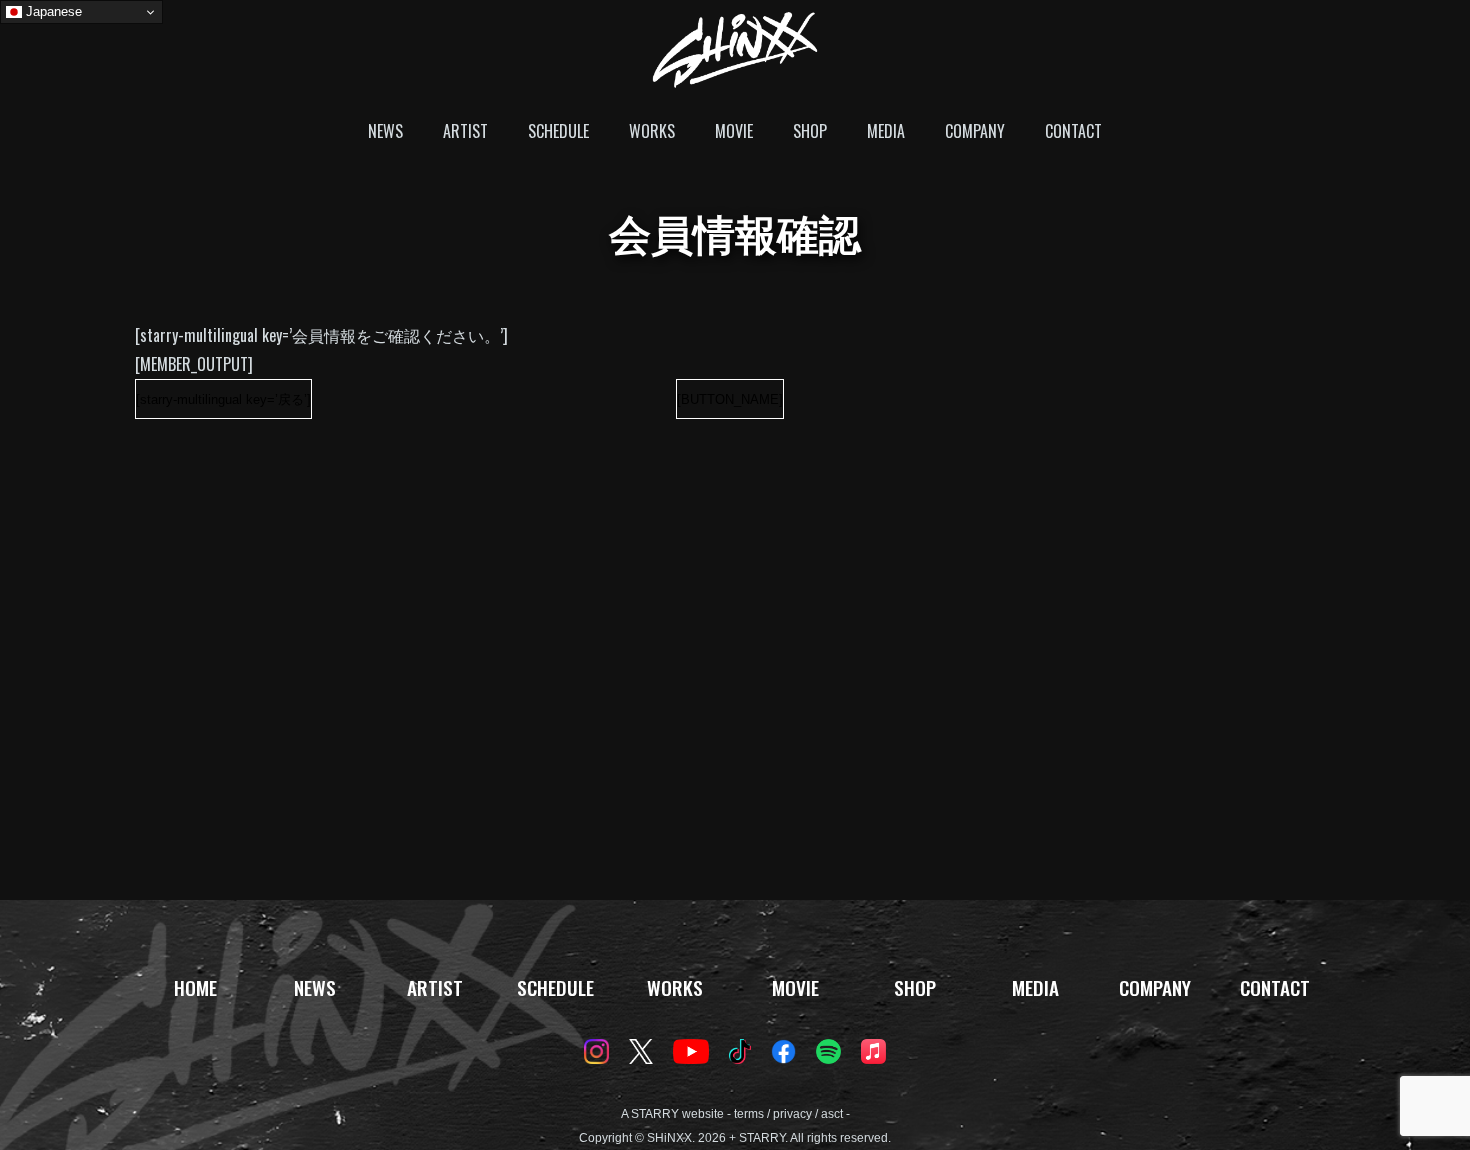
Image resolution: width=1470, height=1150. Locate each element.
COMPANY (975, 131)
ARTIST (465, 131)
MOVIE (734, 131)
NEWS (385, 131)
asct (832, 1114)
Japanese (52, 11)
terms (749, 1114)
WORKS (652, 131)
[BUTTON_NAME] (730, 399)
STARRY (655, 1114)
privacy (792, 1114)
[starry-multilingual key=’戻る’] (223, 399)
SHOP (810, 131)
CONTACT (1073, 131)
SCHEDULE (558, 131)
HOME (195, 987)
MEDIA (886, 131)
